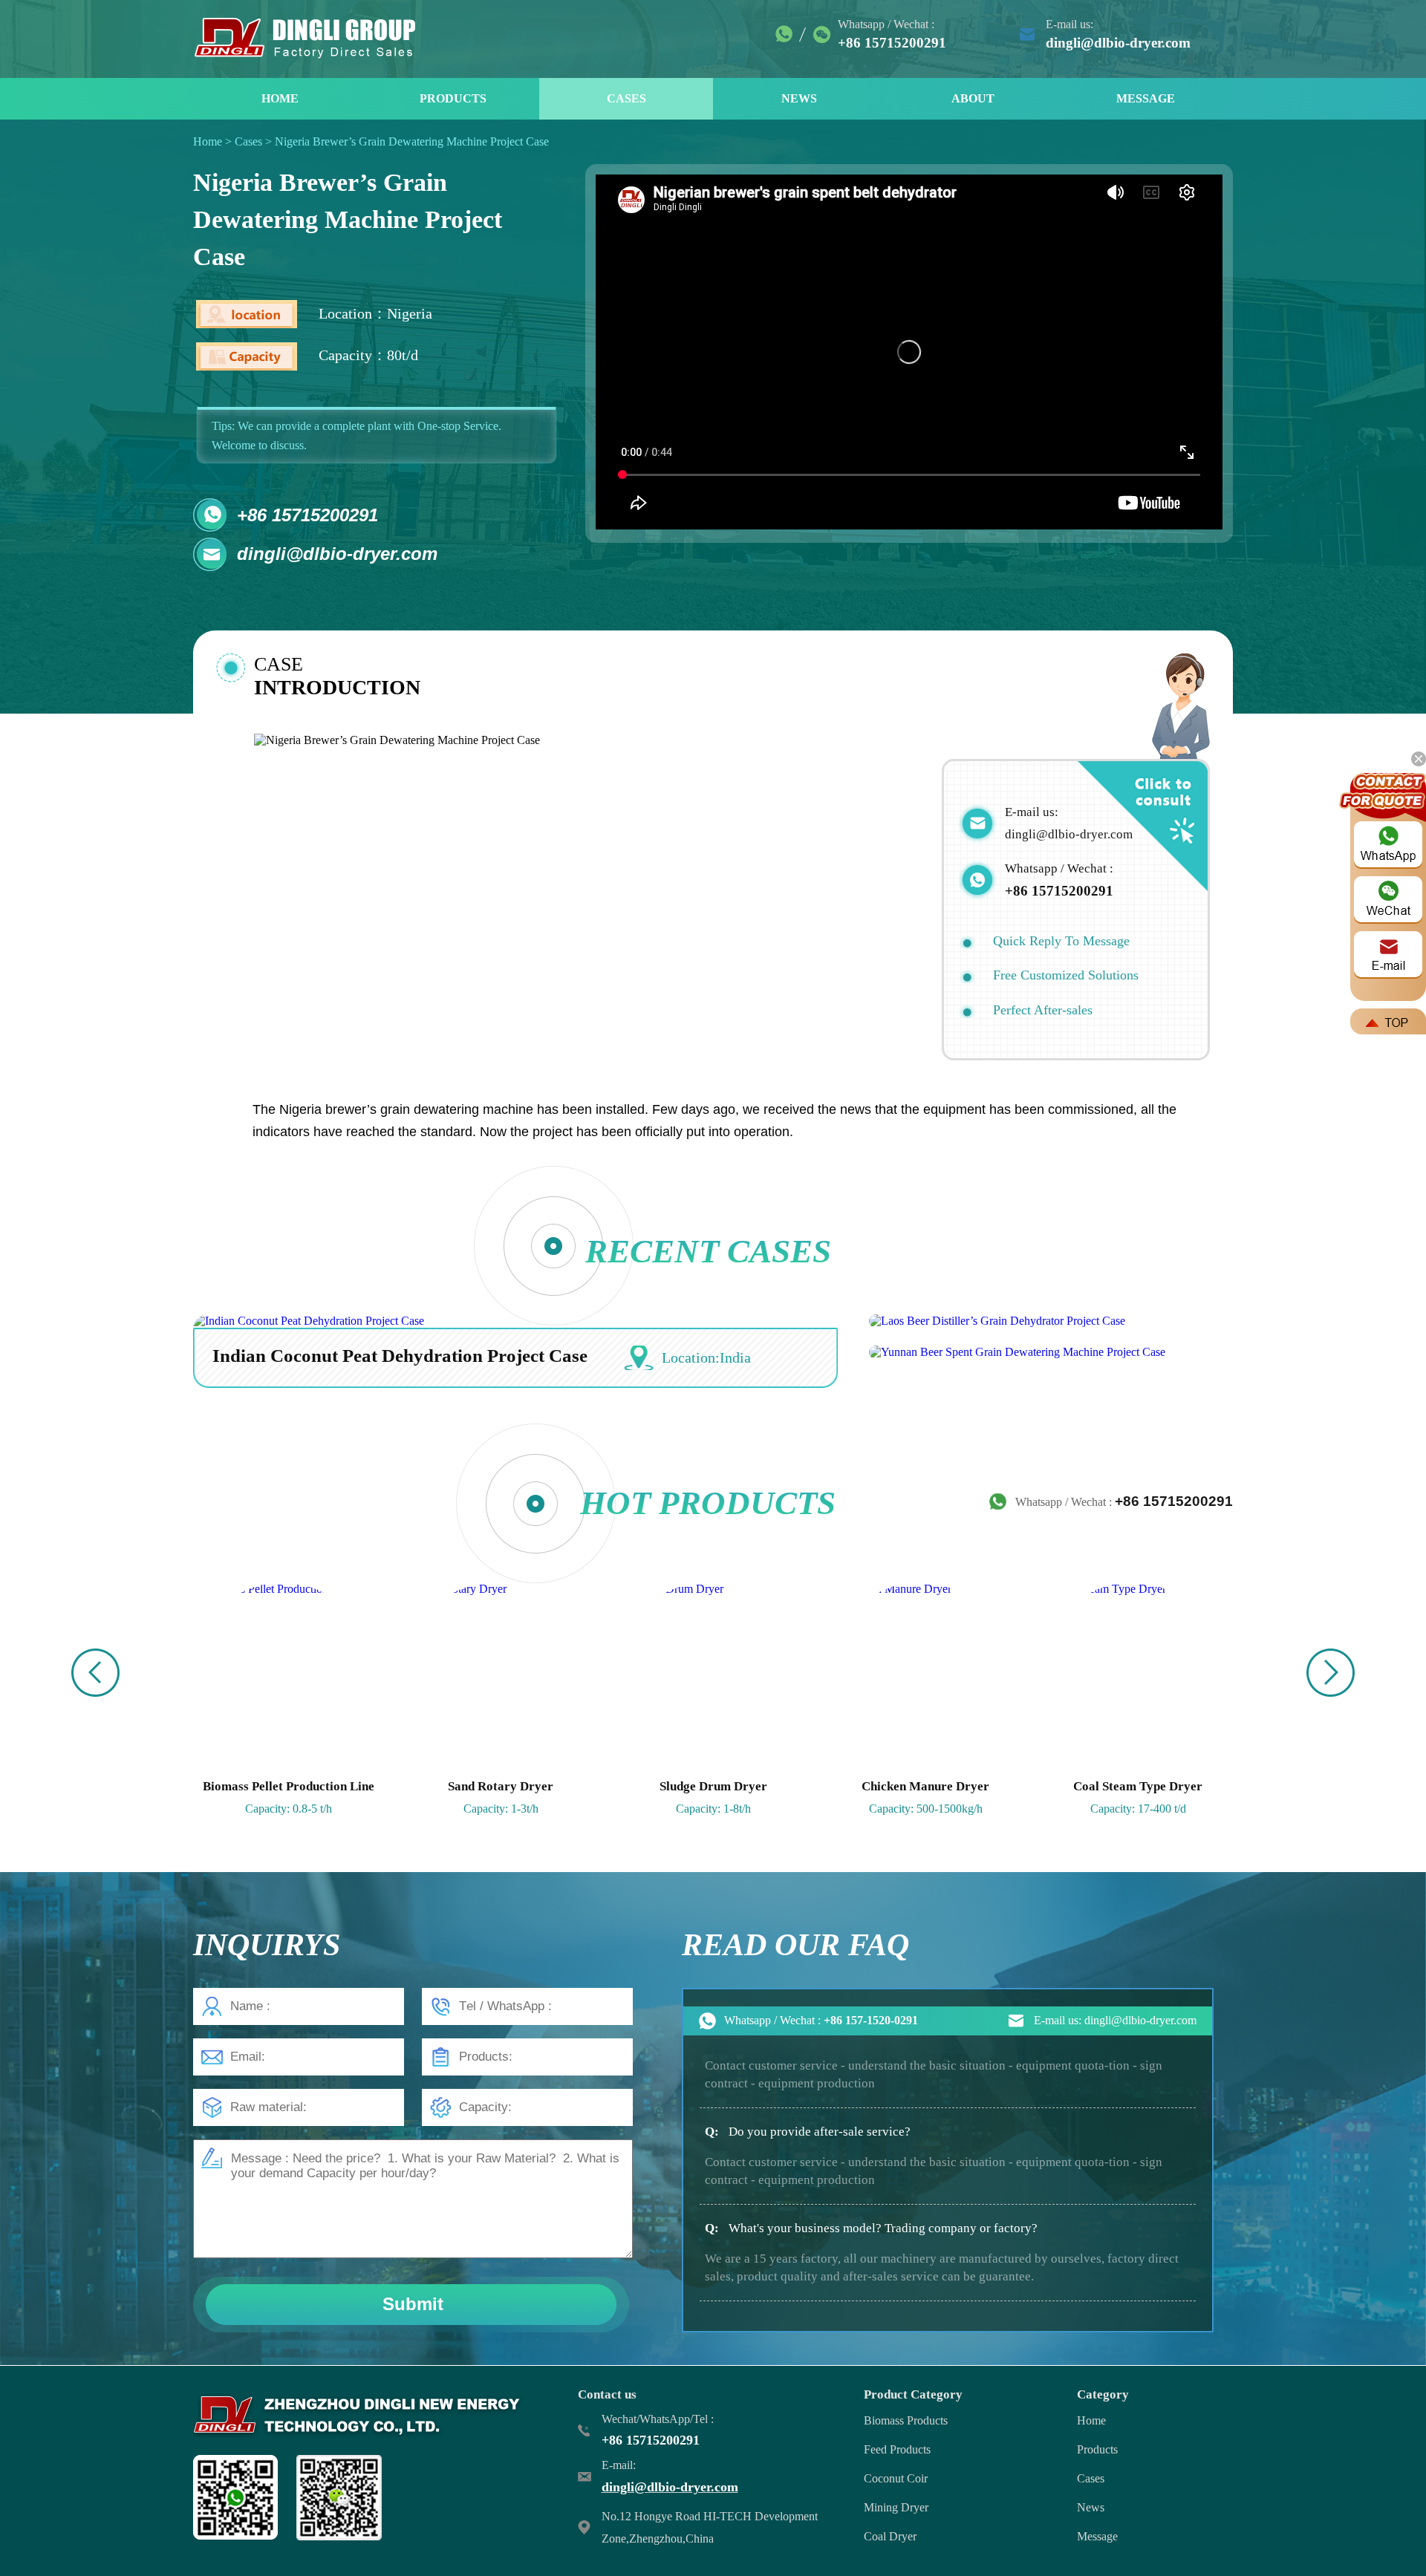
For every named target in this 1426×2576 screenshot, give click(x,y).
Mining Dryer (896, 2507)
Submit (413, 2304)
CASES (626, 98)
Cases (1091, 2478)
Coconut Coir (896, 2478)
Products (1097, 2449)
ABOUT (973, 98)
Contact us (607, 2394)
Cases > (255, 141)
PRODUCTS (453, 98)
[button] (1331, 1673)
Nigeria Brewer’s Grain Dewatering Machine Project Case (412, 141)
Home (1091, 2420)
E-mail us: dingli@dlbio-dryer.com (1115, 2020)
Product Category (913, 2394)
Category (1103, 2394)
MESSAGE (1146, 98)
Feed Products (897, 2449)
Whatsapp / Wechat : (1124, 1501)
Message (1097, 2536)
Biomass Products (906, 2420)
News (1091, 2507)
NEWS (799, 98)
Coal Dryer (890, 2536)
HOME (280, 98)
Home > (214, 141)
